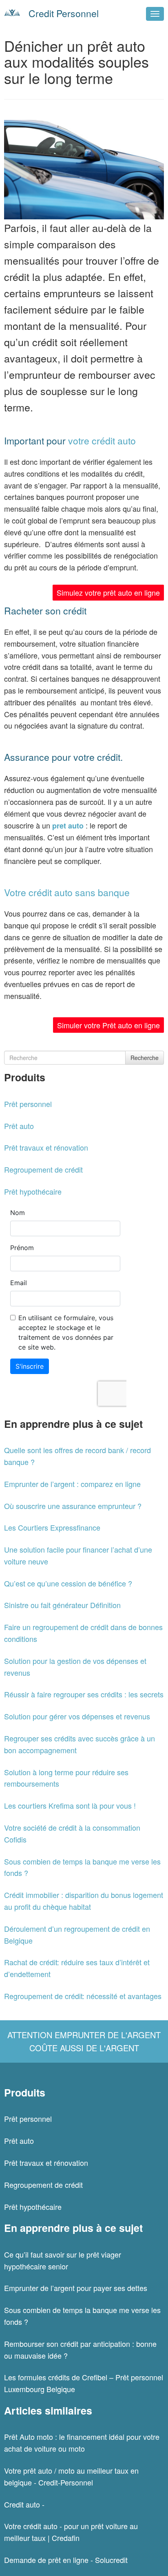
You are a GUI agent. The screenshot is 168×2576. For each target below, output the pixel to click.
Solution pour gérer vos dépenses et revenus (77, 1716)
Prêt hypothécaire (33, 1191)
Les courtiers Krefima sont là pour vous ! (70, 1805)
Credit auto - (24, 2504)
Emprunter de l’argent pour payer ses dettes (76, 2288)
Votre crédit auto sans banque (69, 892)
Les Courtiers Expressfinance (52, 1527)
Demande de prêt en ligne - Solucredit (66, 2560)
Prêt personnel (28, 1104)
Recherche (145, 1058)
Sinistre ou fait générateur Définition (62, 1605)
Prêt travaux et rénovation (46, 1147)
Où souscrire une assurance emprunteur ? (73, 1506)
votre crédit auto (102, 441)
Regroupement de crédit (43, 1169)
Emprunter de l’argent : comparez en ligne (72, 1484)
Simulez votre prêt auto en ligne (108, 592)
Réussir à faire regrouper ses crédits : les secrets (84, 1694)
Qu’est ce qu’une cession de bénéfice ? (68, 1583)
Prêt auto (19, 1126)
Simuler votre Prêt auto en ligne (108, 1025)
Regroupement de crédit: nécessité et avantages (83, 1996)
